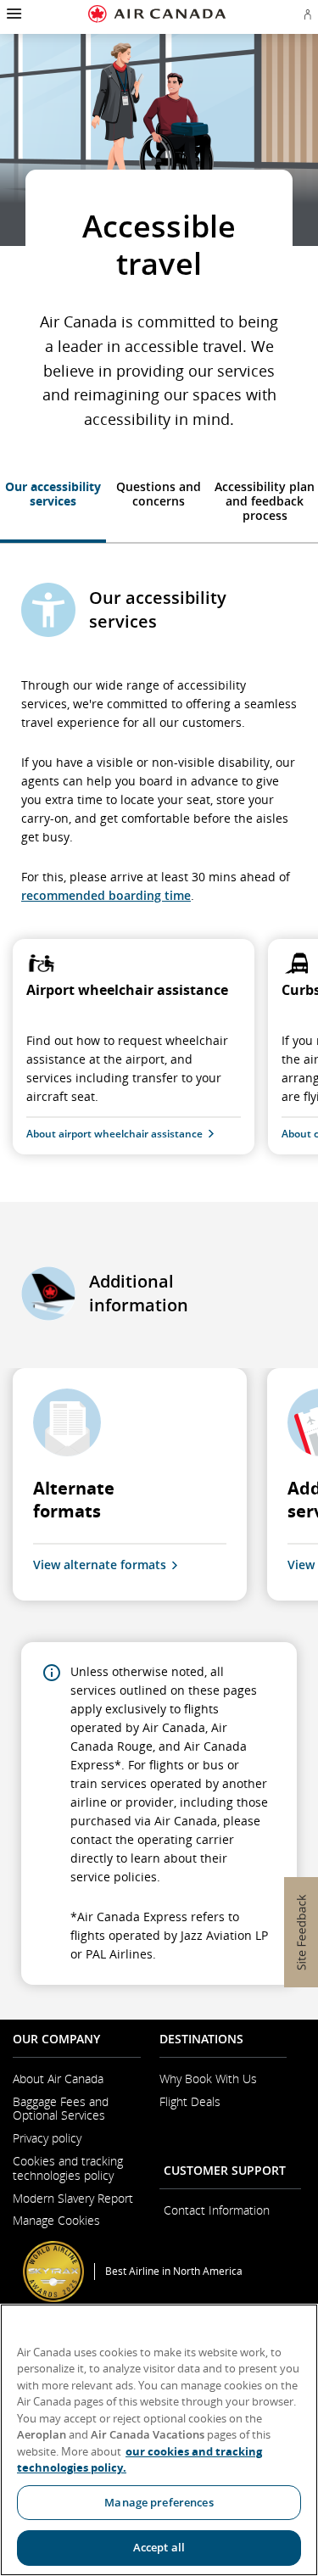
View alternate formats (100, 1565)
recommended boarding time (106, 895)
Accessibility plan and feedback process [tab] (265, 501)
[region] (159, 2440)
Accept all (159, 2547)
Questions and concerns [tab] (159, 494)
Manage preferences (159, 2502)
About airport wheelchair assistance (114, 1134)
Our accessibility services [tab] (53, 494)
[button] (12, 14)
